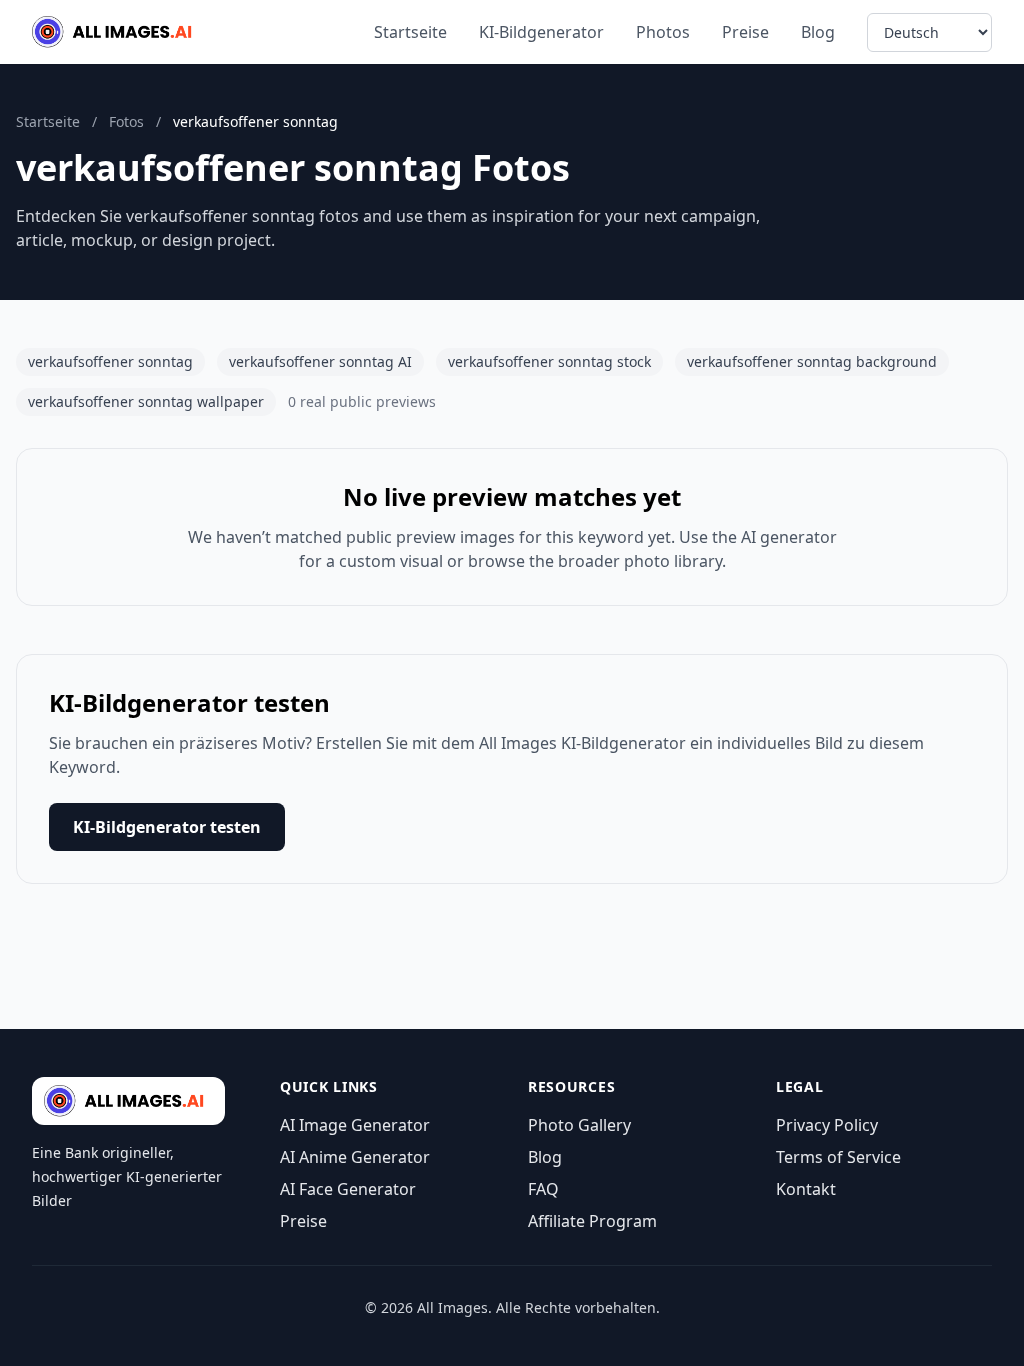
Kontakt (806, 1189)
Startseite (410, 32)
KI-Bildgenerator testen (167, 827)
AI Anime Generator (355, 1157)
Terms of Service (838, 1157)
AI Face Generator (348, 1189)
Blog (818, 32)
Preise (745, 32)
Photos (663, 32)
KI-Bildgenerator (541, 32)
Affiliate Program (592, 1221)
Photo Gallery (579, 1125)
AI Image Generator (355, 1125)
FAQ (543, 1189)
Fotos (126, 121)
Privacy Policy (827, 1125)
